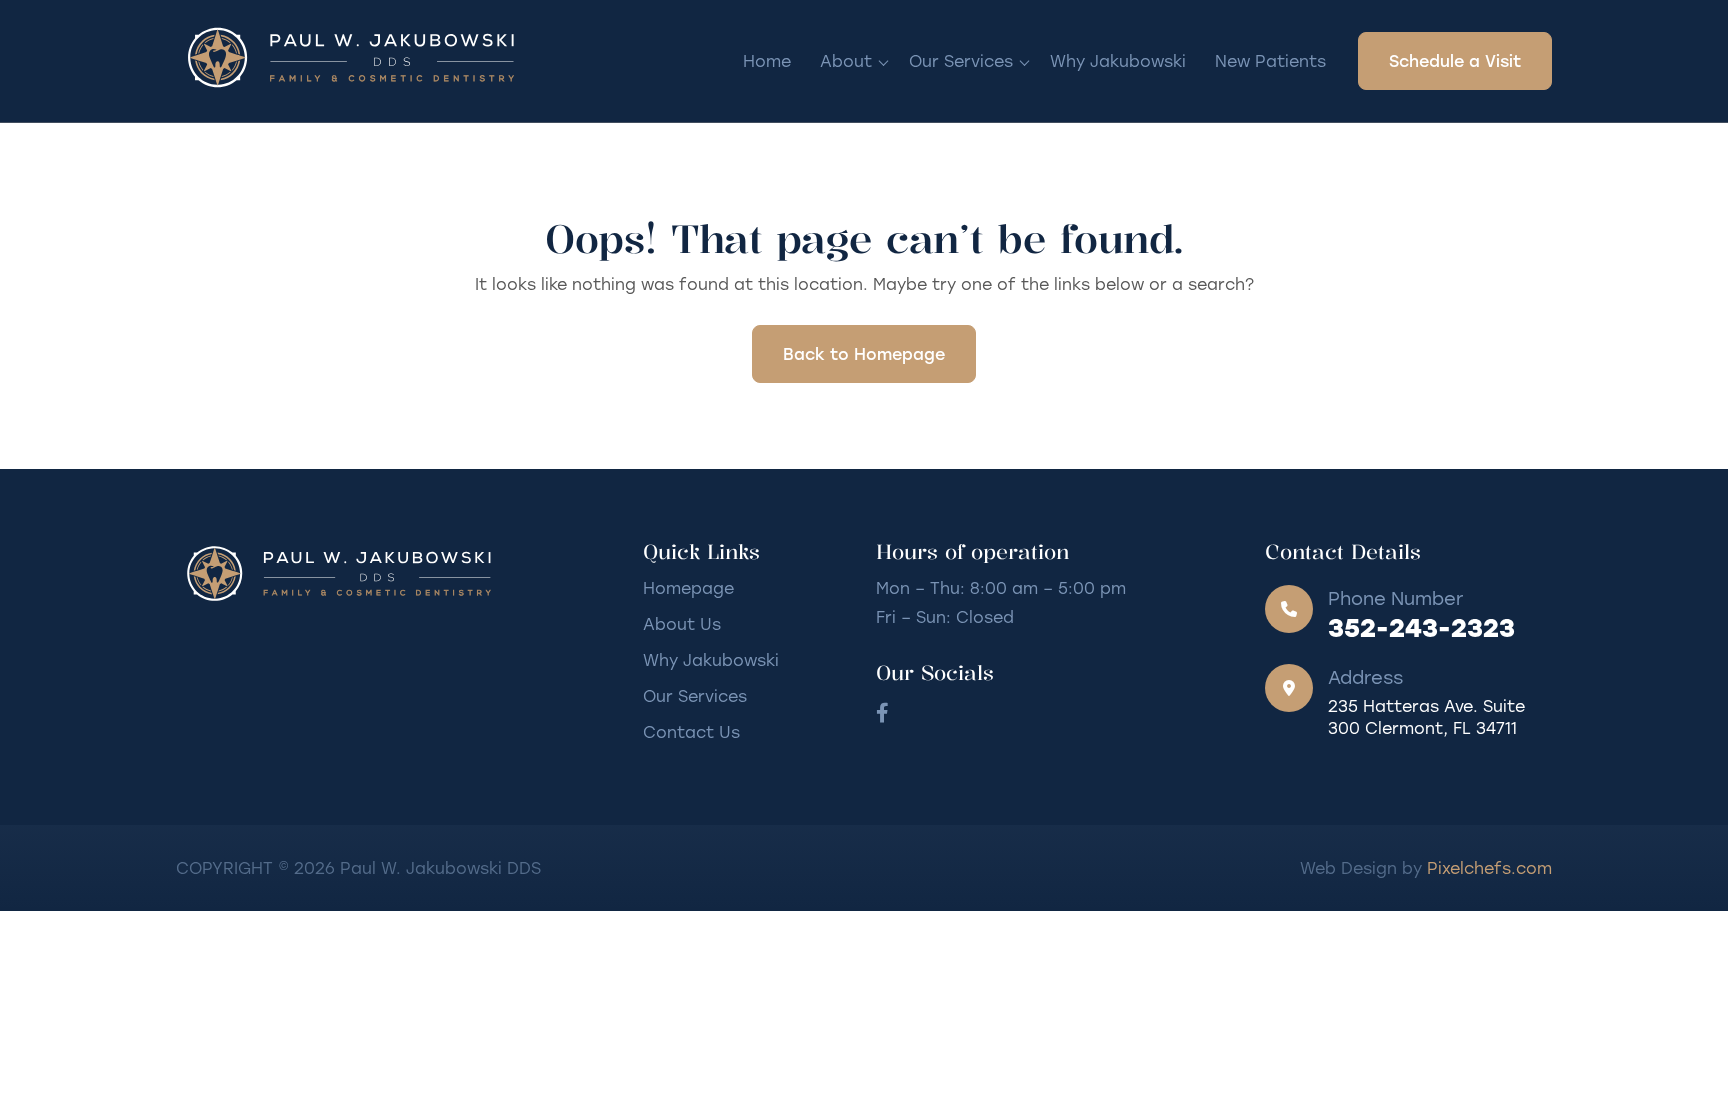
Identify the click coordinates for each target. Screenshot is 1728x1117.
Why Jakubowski (1118, 60)
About (846, 60)
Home (767, 60)
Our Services (961, 60)
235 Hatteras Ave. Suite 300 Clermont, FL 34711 (1426, 716)
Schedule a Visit (1455, 60)
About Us (682, 623)
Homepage (688, 587)
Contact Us (691, 731)
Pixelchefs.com (1489, 867)
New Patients (1270, 60)
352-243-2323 (1421, 627)
